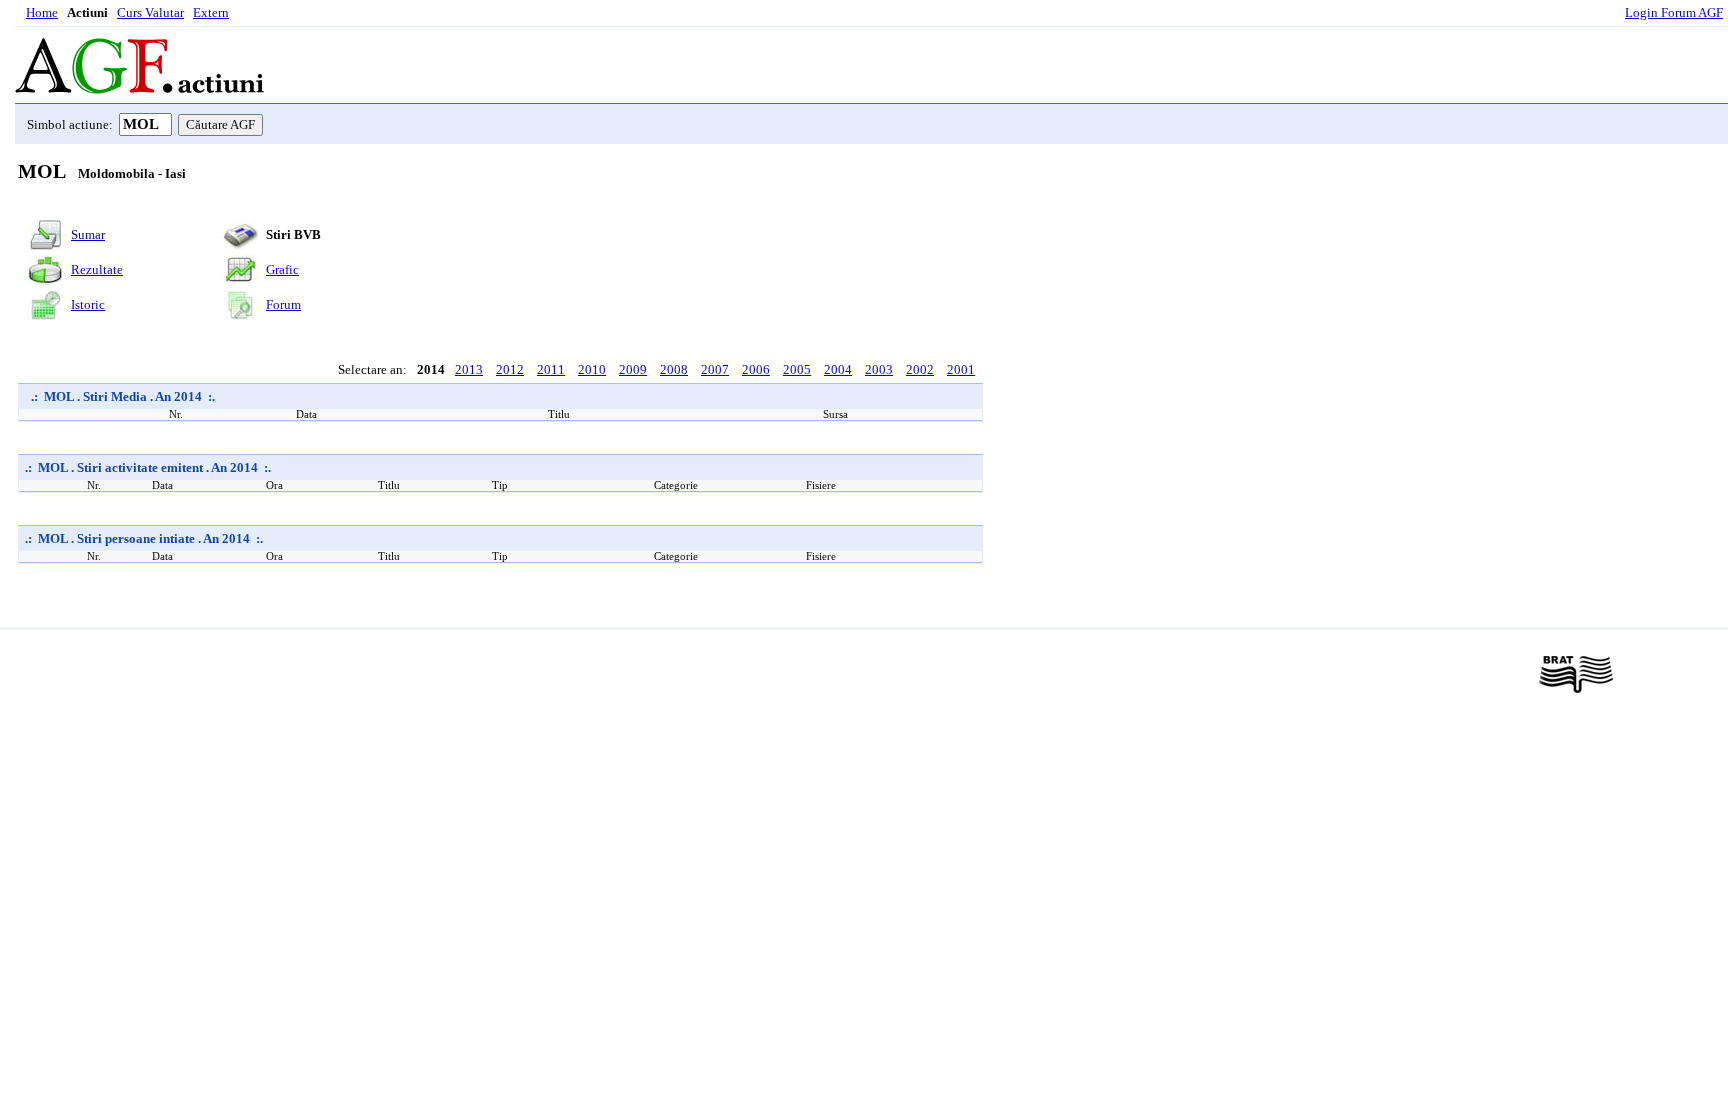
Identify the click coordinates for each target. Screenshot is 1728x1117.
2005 (797, 369)
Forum (283, 304)
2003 (879, 369)
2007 (715, 369)
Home (42, 12)
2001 (961, 369)
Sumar (88, 234)
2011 (551, 369)
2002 (920, 369)
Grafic (282, 269)
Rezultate (97, 269)
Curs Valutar (150, 12)
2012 (510, 369)
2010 (592, 369)
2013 (469, 369)
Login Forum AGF (1674, 12)
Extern (211, 12)
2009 (633, 369)
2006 (756, 369)
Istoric (88, 304)
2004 (838, 369)
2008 (674, 369)
